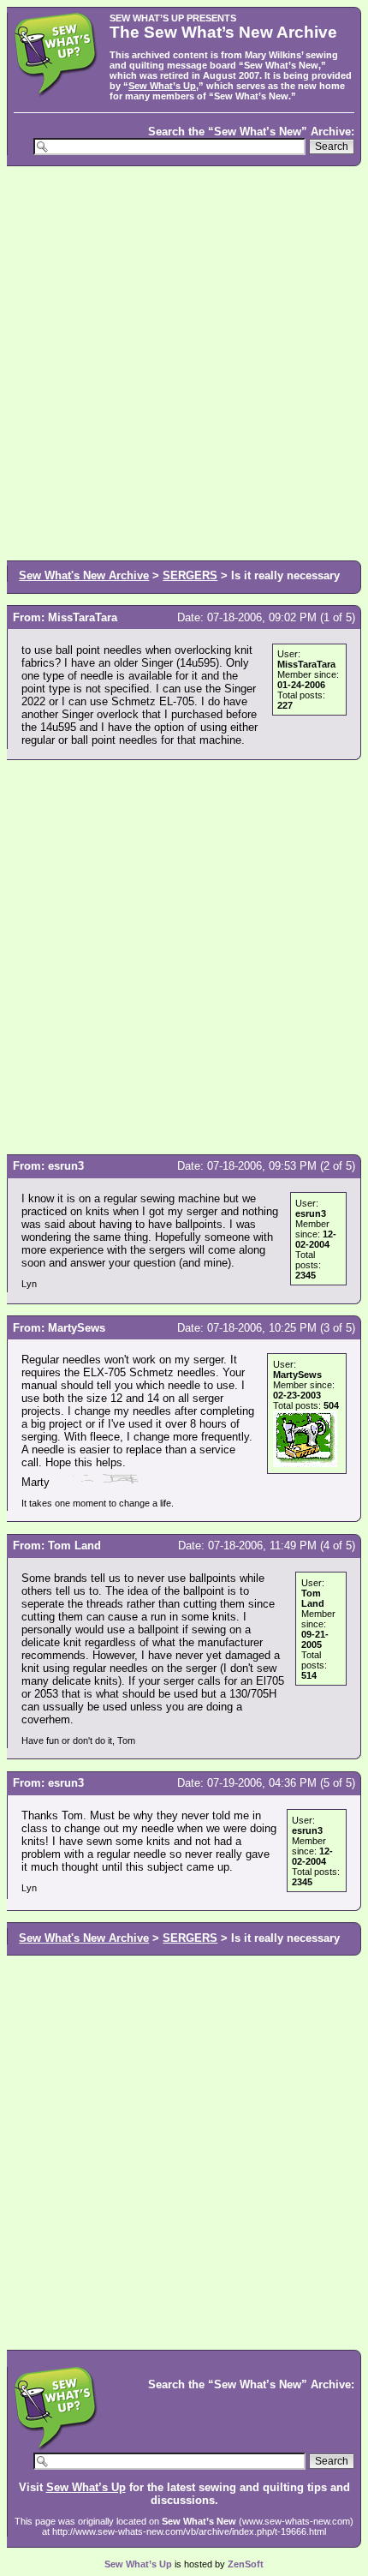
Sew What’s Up (162, 86)
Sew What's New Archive (84, 575)
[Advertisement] (184, 362)
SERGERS (190, 575)
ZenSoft (246, 2564)
